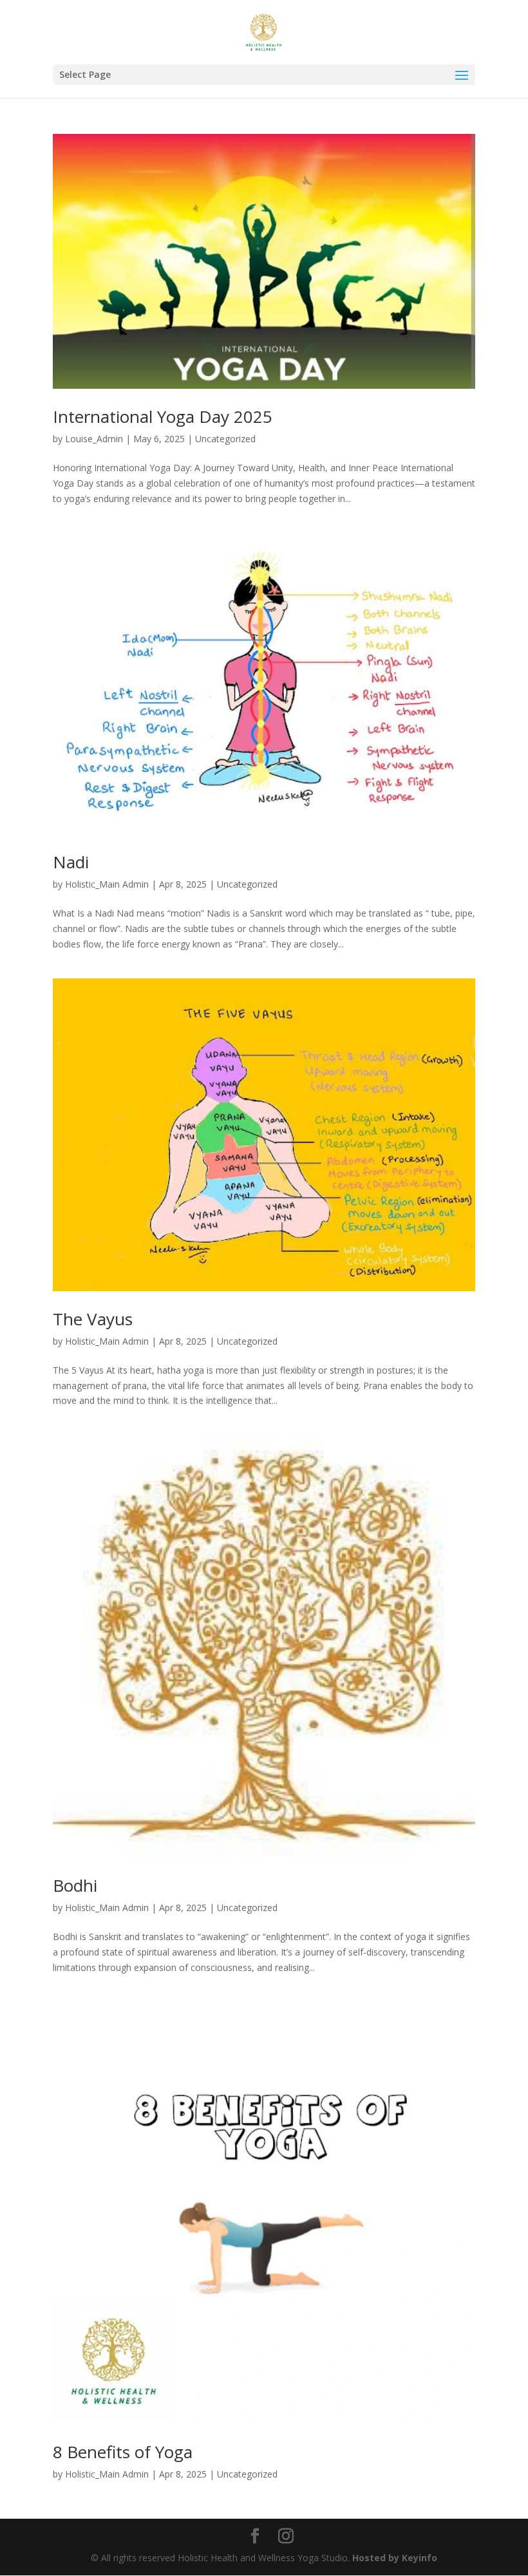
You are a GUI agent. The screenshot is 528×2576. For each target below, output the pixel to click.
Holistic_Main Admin (107, 884)
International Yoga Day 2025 (163, 416)
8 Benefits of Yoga (123, 2452)
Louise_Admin (94, 439)
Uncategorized (225, 439)
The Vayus (93, 1319)
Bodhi (75, 1885)
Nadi (71, 862)
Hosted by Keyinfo (395, 2558)
